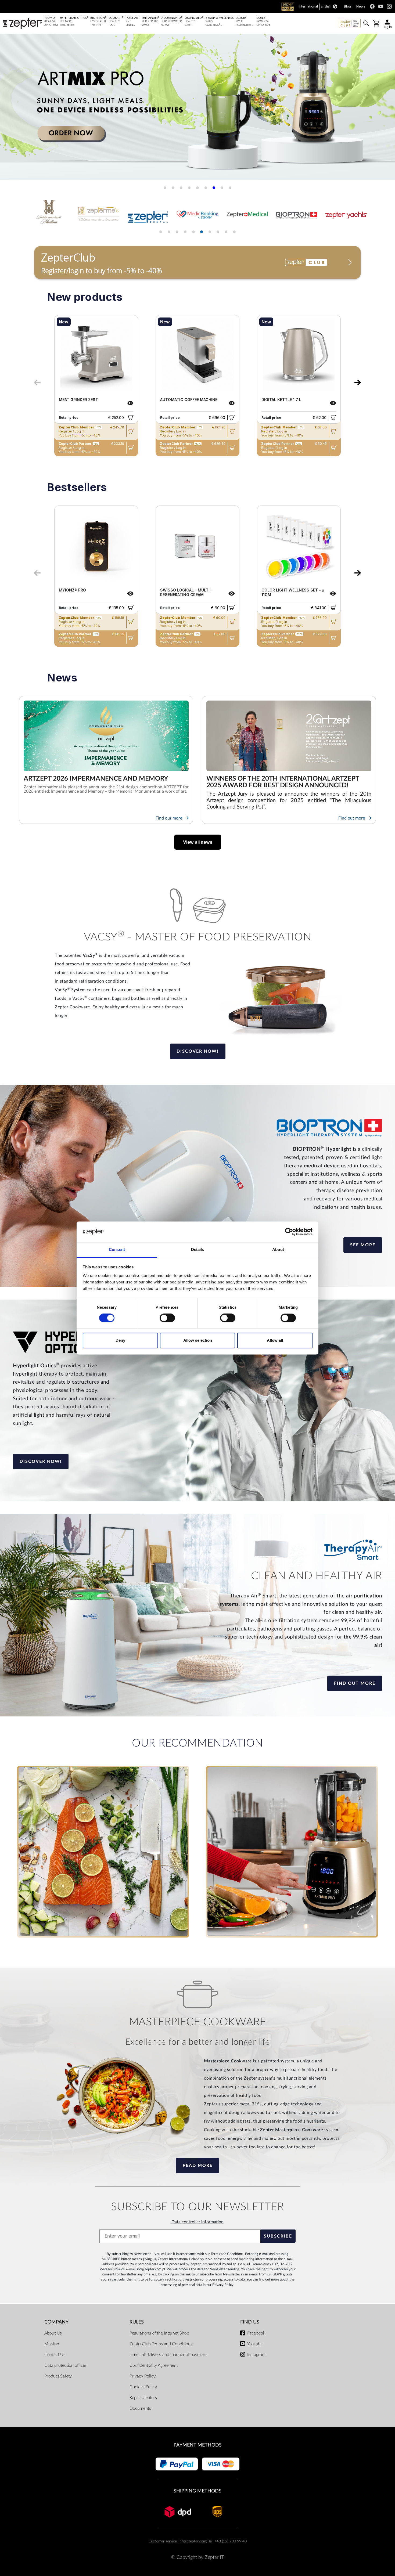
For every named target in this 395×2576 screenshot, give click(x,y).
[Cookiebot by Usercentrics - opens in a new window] (289, 1232)
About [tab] (278, 1249)
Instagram (256, 2355)
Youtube (255, 2344)
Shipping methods (198, 2491)
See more (363, 1245)
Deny (120, 1340)
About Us (53, 2333)
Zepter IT (214, 2557)
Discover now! (198, 1051)
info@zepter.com (192, 2541)
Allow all (275, 1340)
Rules (137, 2322)
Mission (52, 2344)
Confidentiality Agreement (154, 2365)
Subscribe (278, 2236)
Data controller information (198, 2222)
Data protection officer (65, 2365)
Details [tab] (198, 1249)
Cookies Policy (143, 2387)
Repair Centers (143, 2398)
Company (56, 2322)
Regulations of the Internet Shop (159, 2333)
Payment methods (198, 2445)
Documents (140, 2408)
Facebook (256, 2333)
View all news (198, 842)
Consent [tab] (117, 1249)
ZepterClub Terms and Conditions (161, 2344)
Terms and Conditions (227, 2254)
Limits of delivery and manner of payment (168, 2355)
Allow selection (198, 1340)
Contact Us (55, 2355)
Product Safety (58, 2376)
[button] (11, 109)
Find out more (169, 818)
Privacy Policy (223, 2285)
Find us (250, 2322)
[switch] (167, 1318)
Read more (198, 2166)
